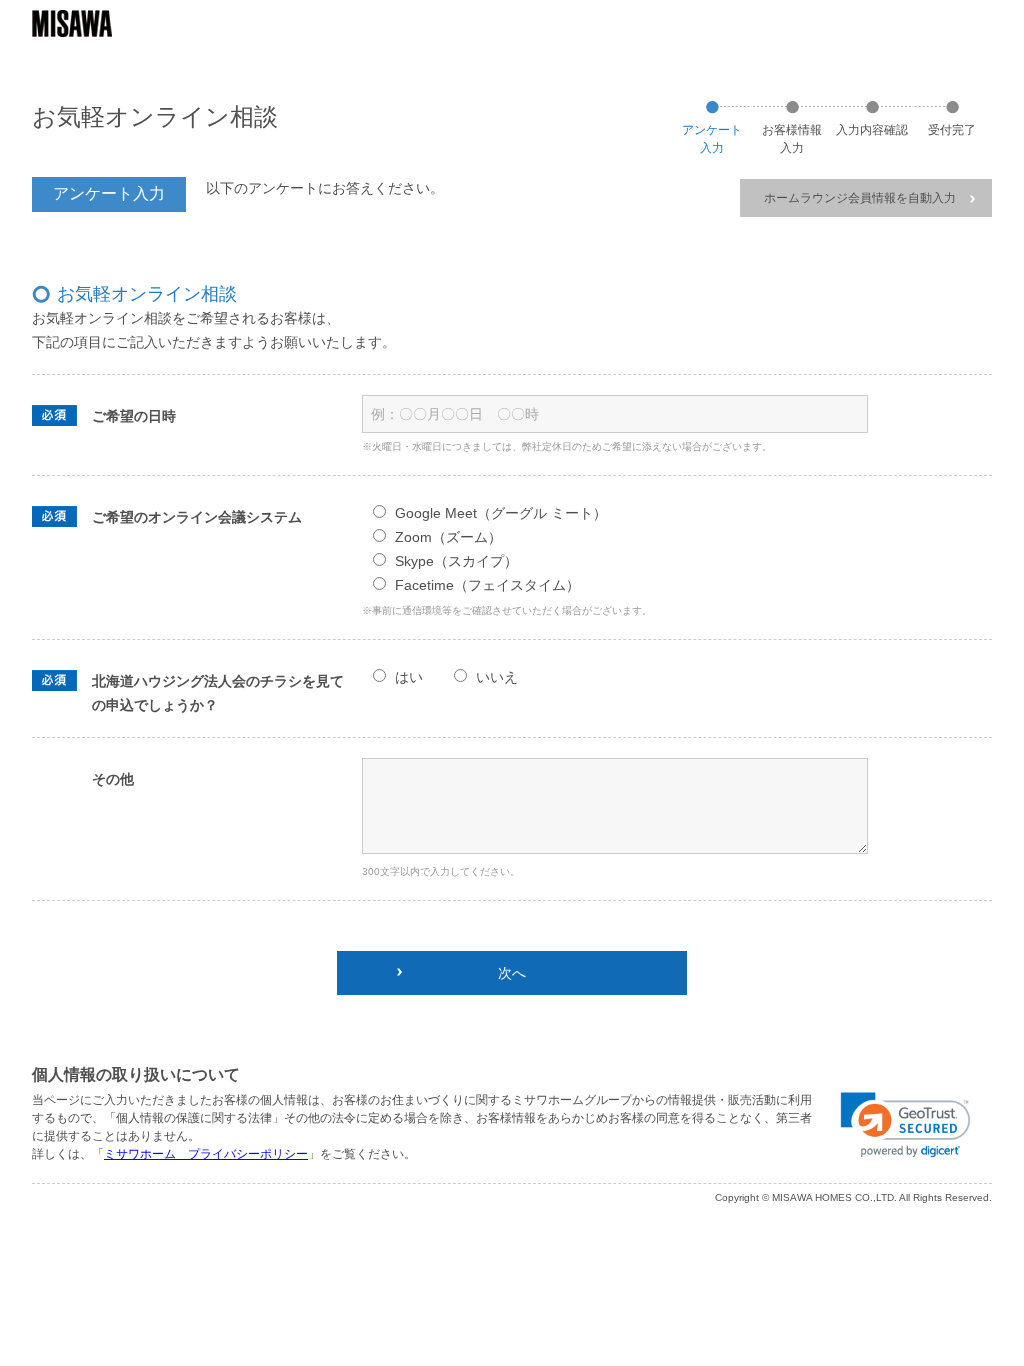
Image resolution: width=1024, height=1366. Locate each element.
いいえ (497, 677)
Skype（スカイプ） (456, 561)
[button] (905, 1125)
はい (409, 677)
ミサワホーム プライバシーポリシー (206, 1154)
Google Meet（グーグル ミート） (501, 513)
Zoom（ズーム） (448, 537)
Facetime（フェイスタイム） (487, 585)
